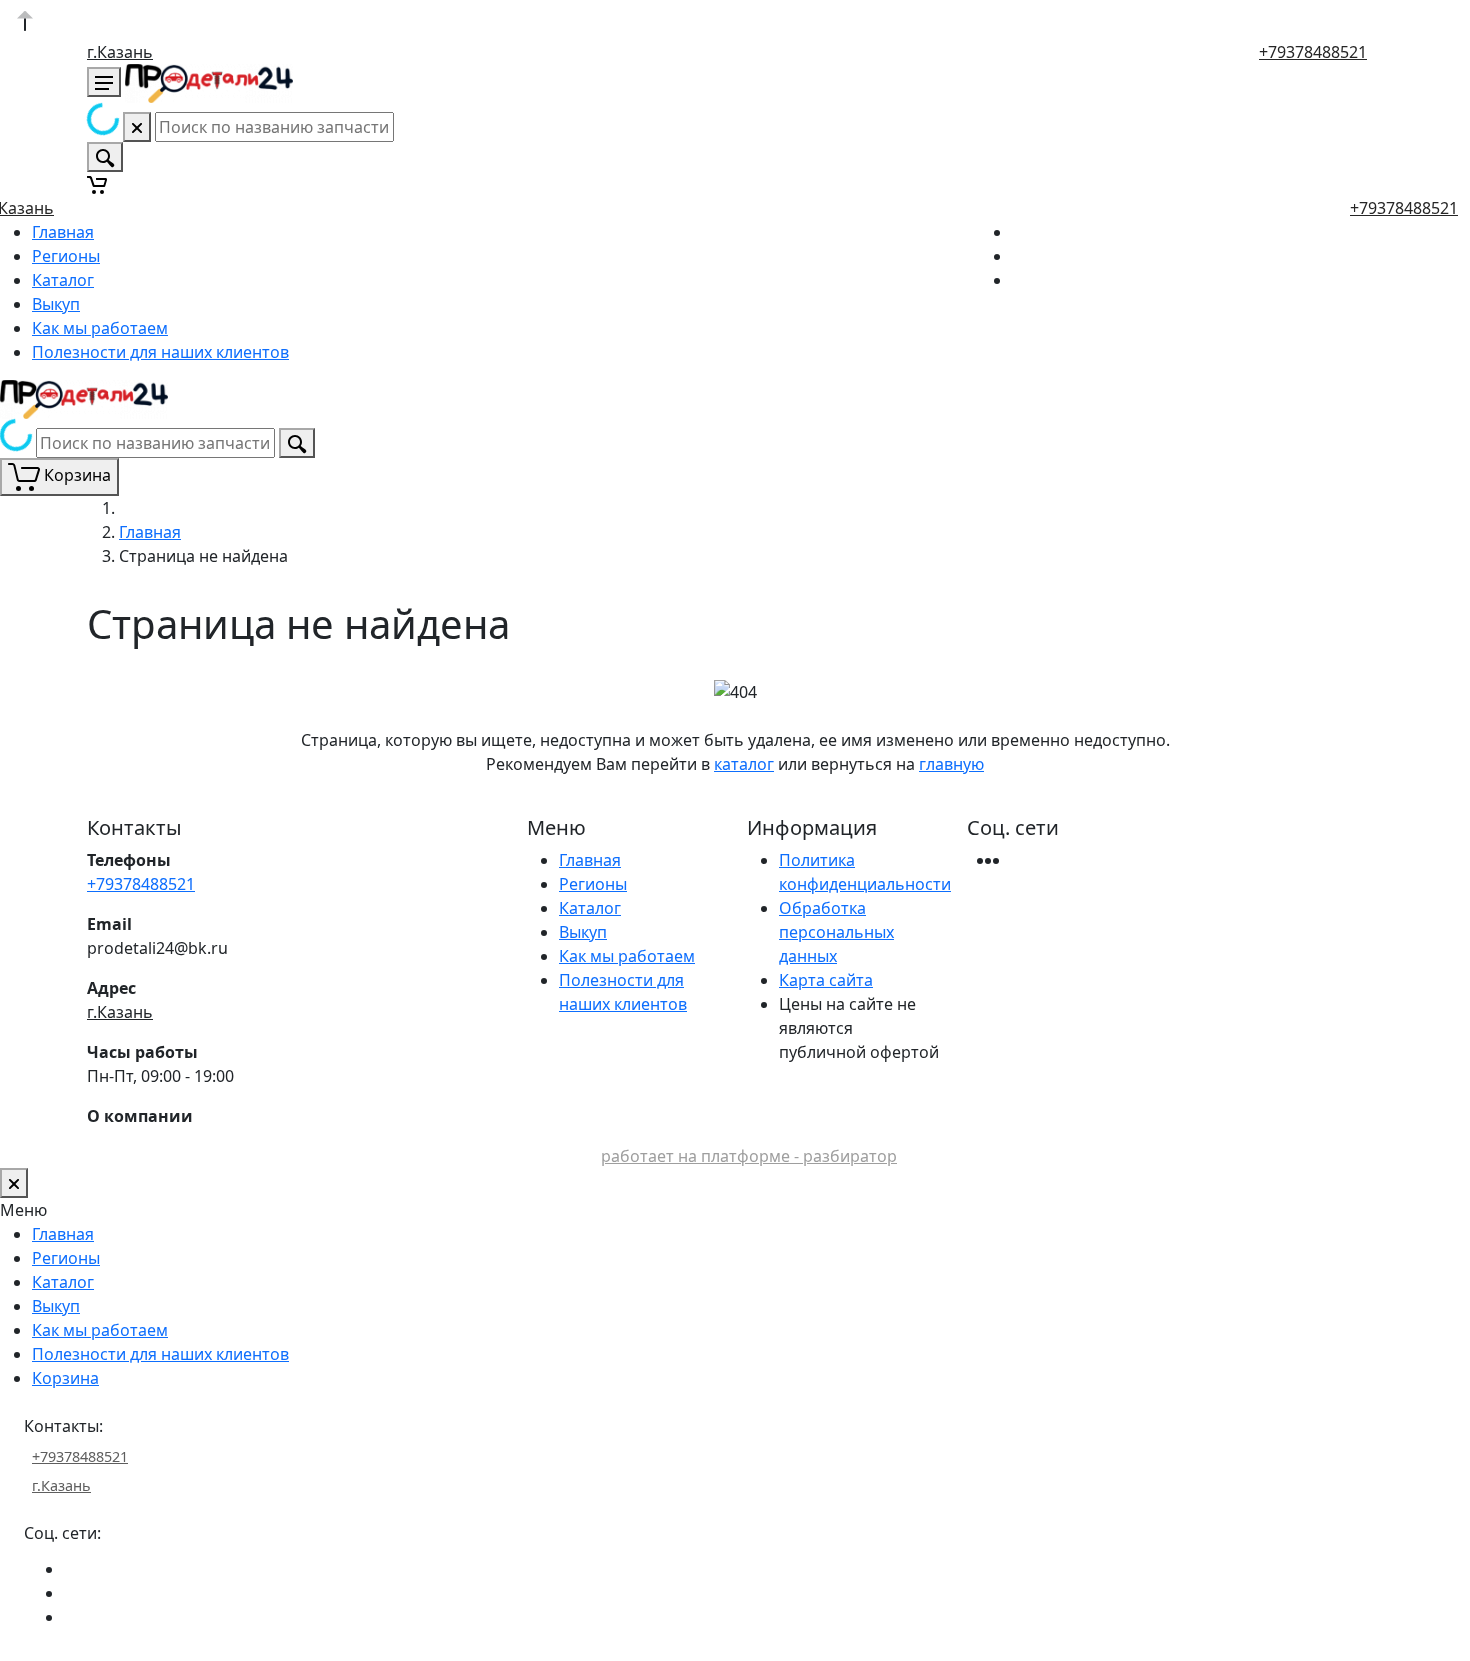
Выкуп (56, 304)
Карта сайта (826, 980)
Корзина (65, 1378)
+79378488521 (1313, 52)
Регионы (66, 256)
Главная (63, 232)
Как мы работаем (100, 328)
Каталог (63, 280)
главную (951, 764)
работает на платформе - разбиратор (749, 1156)
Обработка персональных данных (836, 932)
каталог (744, 764)
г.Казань (120, 52)
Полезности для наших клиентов (160, 352)
